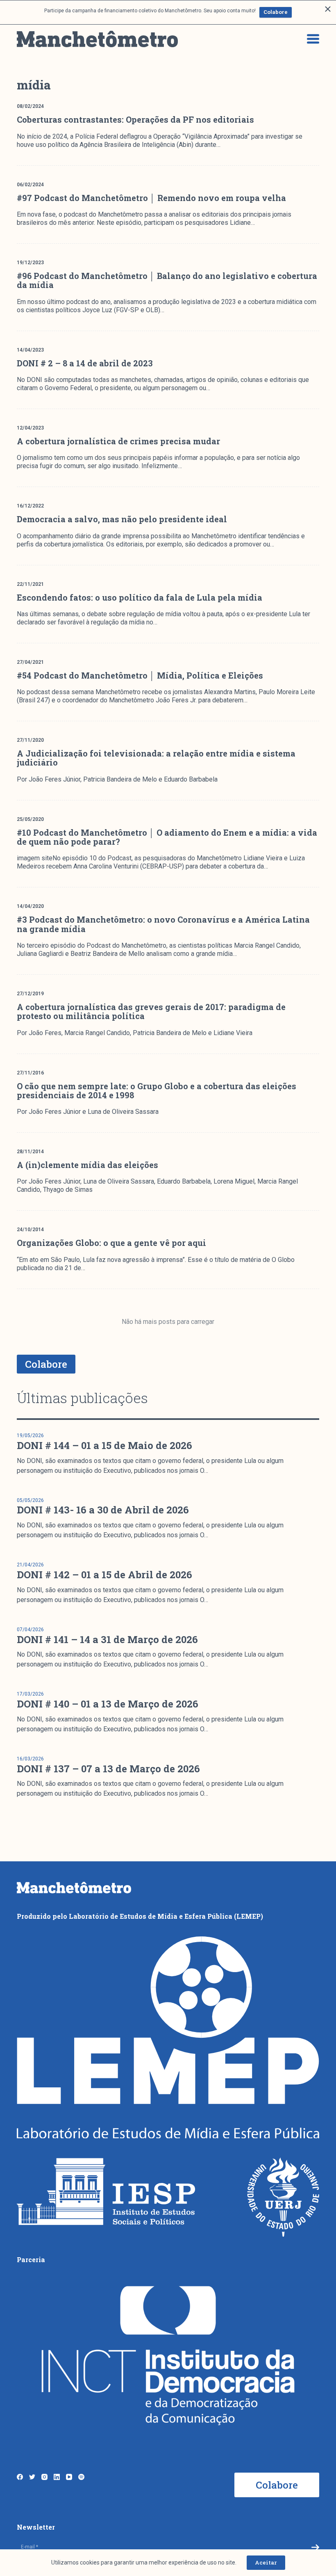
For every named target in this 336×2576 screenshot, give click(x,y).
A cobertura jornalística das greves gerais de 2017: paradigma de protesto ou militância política (151, 1011)
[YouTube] (69, 2477)
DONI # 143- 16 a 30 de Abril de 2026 (103, 1510)
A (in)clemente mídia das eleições (87, 1165)
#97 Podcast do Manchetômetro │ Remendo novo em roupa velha (151, 198)
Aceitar (266, 2562)
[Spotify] (81, 2477)
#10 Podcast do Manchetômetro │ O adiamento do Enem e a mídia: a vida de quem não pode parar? (167, 837)
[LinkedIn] (57, 2477)
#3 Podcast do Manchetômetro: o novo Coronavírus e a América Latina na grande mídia (163, 924)
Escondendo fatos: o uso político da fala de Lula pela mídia (140, 597)
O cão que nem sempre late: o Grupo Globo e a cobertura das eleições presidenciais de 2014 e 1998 (157, 1090)
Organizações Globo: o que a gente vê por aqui (111, 1243)
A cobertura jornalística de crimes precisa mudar (118, 441)
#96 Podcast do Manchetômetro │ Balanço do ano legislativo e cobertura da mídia (167, 280)
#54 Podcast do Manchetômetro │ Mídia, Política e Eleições (140, 675)
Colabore (276, 12)
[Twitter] (32, 2477)
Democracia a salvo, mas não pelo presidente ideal (122, 519)
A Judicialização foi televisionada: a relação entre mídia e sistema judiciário (156, 758)
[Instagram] (44, 2477)
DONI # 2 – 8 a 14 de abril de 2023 (85, 363)
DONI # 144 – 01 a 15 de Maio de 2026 (104, 1445)
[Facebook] (20, 2477)
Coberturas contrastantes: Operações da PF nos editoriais (135, 119)
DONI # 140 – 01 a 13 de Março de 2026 (108, 1704)
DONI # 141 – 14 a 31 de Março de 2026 (107, 1639)
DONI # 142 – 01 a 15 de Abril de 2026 (104, 1575)
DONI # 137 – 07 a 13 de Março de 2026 (108, 1769)
